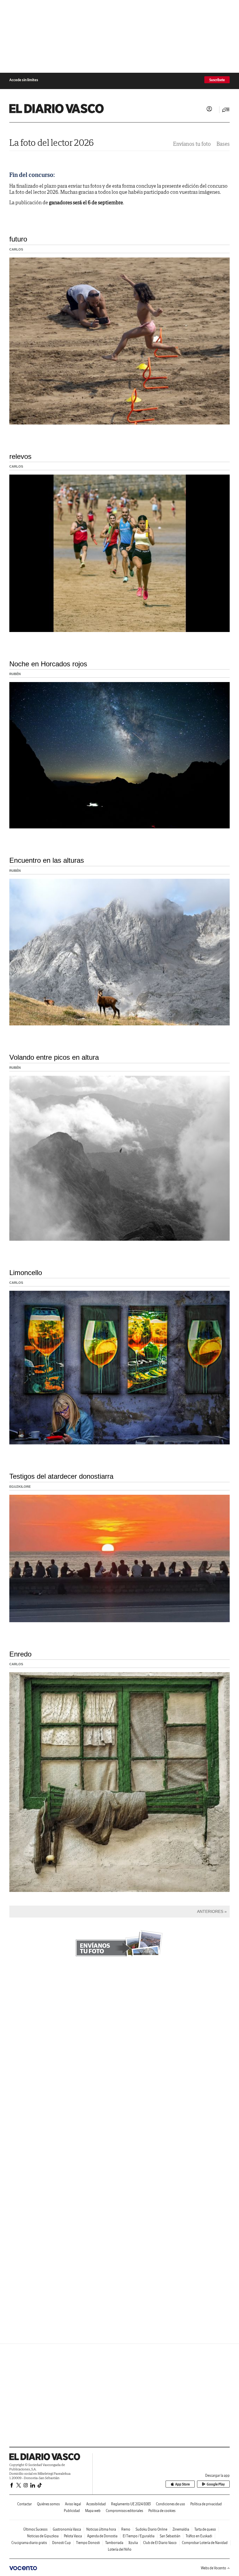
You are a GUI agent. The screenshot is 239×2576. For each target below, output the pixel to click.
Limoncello (26, 1273)
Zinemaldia (181, 2529)
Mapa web (93, 2511)
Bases (223, 144)
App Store (182, 2484)
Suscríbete (217, 80)
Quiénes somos (48, 2504)
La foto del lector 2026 (52, 142)
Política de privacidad (206, 2504)
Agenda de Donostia (102, 2536)
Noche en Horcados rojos (48, 664)
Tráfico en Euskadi (199, 2536)
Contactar (24, 2504)
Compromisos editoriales (124, 2511)
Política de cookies (162, 2511)
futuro (18, 239)
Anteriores (210, 1911)
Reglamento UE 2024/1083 (131, 2504)
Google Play (216, 2484)
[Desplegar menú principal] (226, 110)
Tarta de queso (205, 2529)
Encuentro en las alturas (47, 860)
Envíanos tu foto (192, 144)
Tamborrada (114, 2543)
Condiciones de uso (171, 2504)
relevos (20, 456)
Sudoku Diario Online (151, 2529)
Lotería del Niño (120, 2549)
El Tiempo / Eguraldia (139, 2536)
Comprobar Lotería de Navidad (205, 2543)
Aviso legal (73, 2504)
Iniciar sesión (209, 109)
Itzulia (133, 2543)
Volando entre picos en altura (54, 1057)
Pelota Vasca (73, 2536)
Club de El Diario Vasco (160, 2543)
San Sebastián (170, 2536)
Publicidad (72, 2511)
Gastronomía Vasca (67, 2529)
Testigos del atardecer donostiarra (61, 1476)
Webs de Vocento (213, 2568)
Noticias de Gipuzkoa (43, 2536)
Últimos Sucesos (35, 2529)
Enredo (20, 1654)
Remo (126, 2529)
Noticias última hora (101, 2529)
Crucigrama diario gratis (29, 2543)
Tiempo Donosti (88, 2543)
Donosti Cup (61, 2543)
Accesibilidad (96, 2504)
